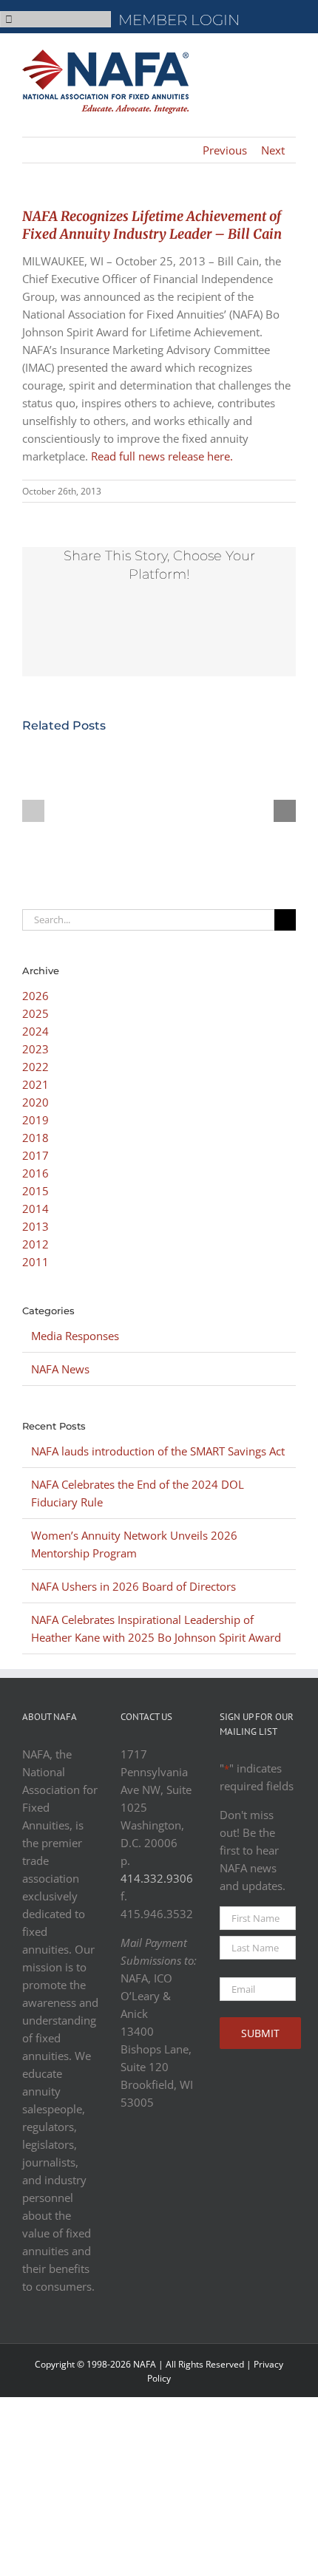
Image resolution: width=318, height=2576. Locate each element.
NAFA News (60, 1369)
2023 (35, 1049)
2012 (35, 1244)
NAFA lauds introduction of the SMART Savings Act (158, 1451)
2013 (35, 1226)
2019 (35, 1120)
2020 (35, 1102)
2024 (35, 1031)
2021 (35, 1084)
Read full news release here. (162, 456)
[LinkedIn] (166, 2203)
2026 (35, 996)
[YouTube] (132, 2203)
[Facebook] (132, 2163)
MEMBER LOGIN (179, 20)
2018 (35, 1138)
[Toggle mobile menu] (290, 56)
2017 (35, 1155)
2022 (35, 1067)
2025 (35, 1013)
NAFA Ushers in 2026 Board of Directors (133, 1586)
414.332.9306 (157, 1878)
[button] (33, 811)
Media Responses (75, 1336)
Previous (225, 150)
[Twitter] (166, 2163)
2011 (35, 1262)
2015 (35, 1191)
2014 (35, 1209)
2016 (35, 1173)
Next (273, 150)
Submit (260, 2033)
